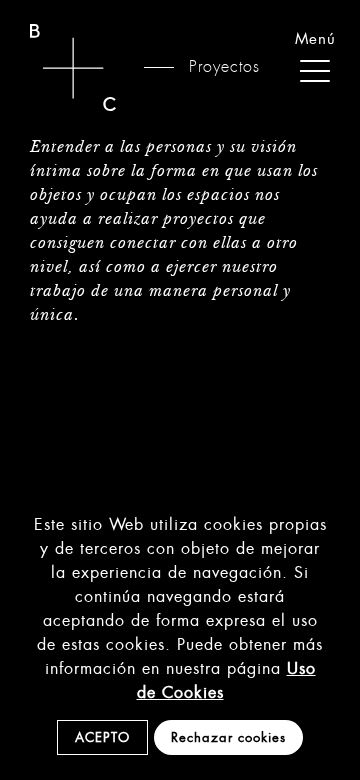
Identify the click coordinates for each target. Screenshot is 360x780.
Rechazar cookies (228, 737)
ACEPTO (102, 737)
